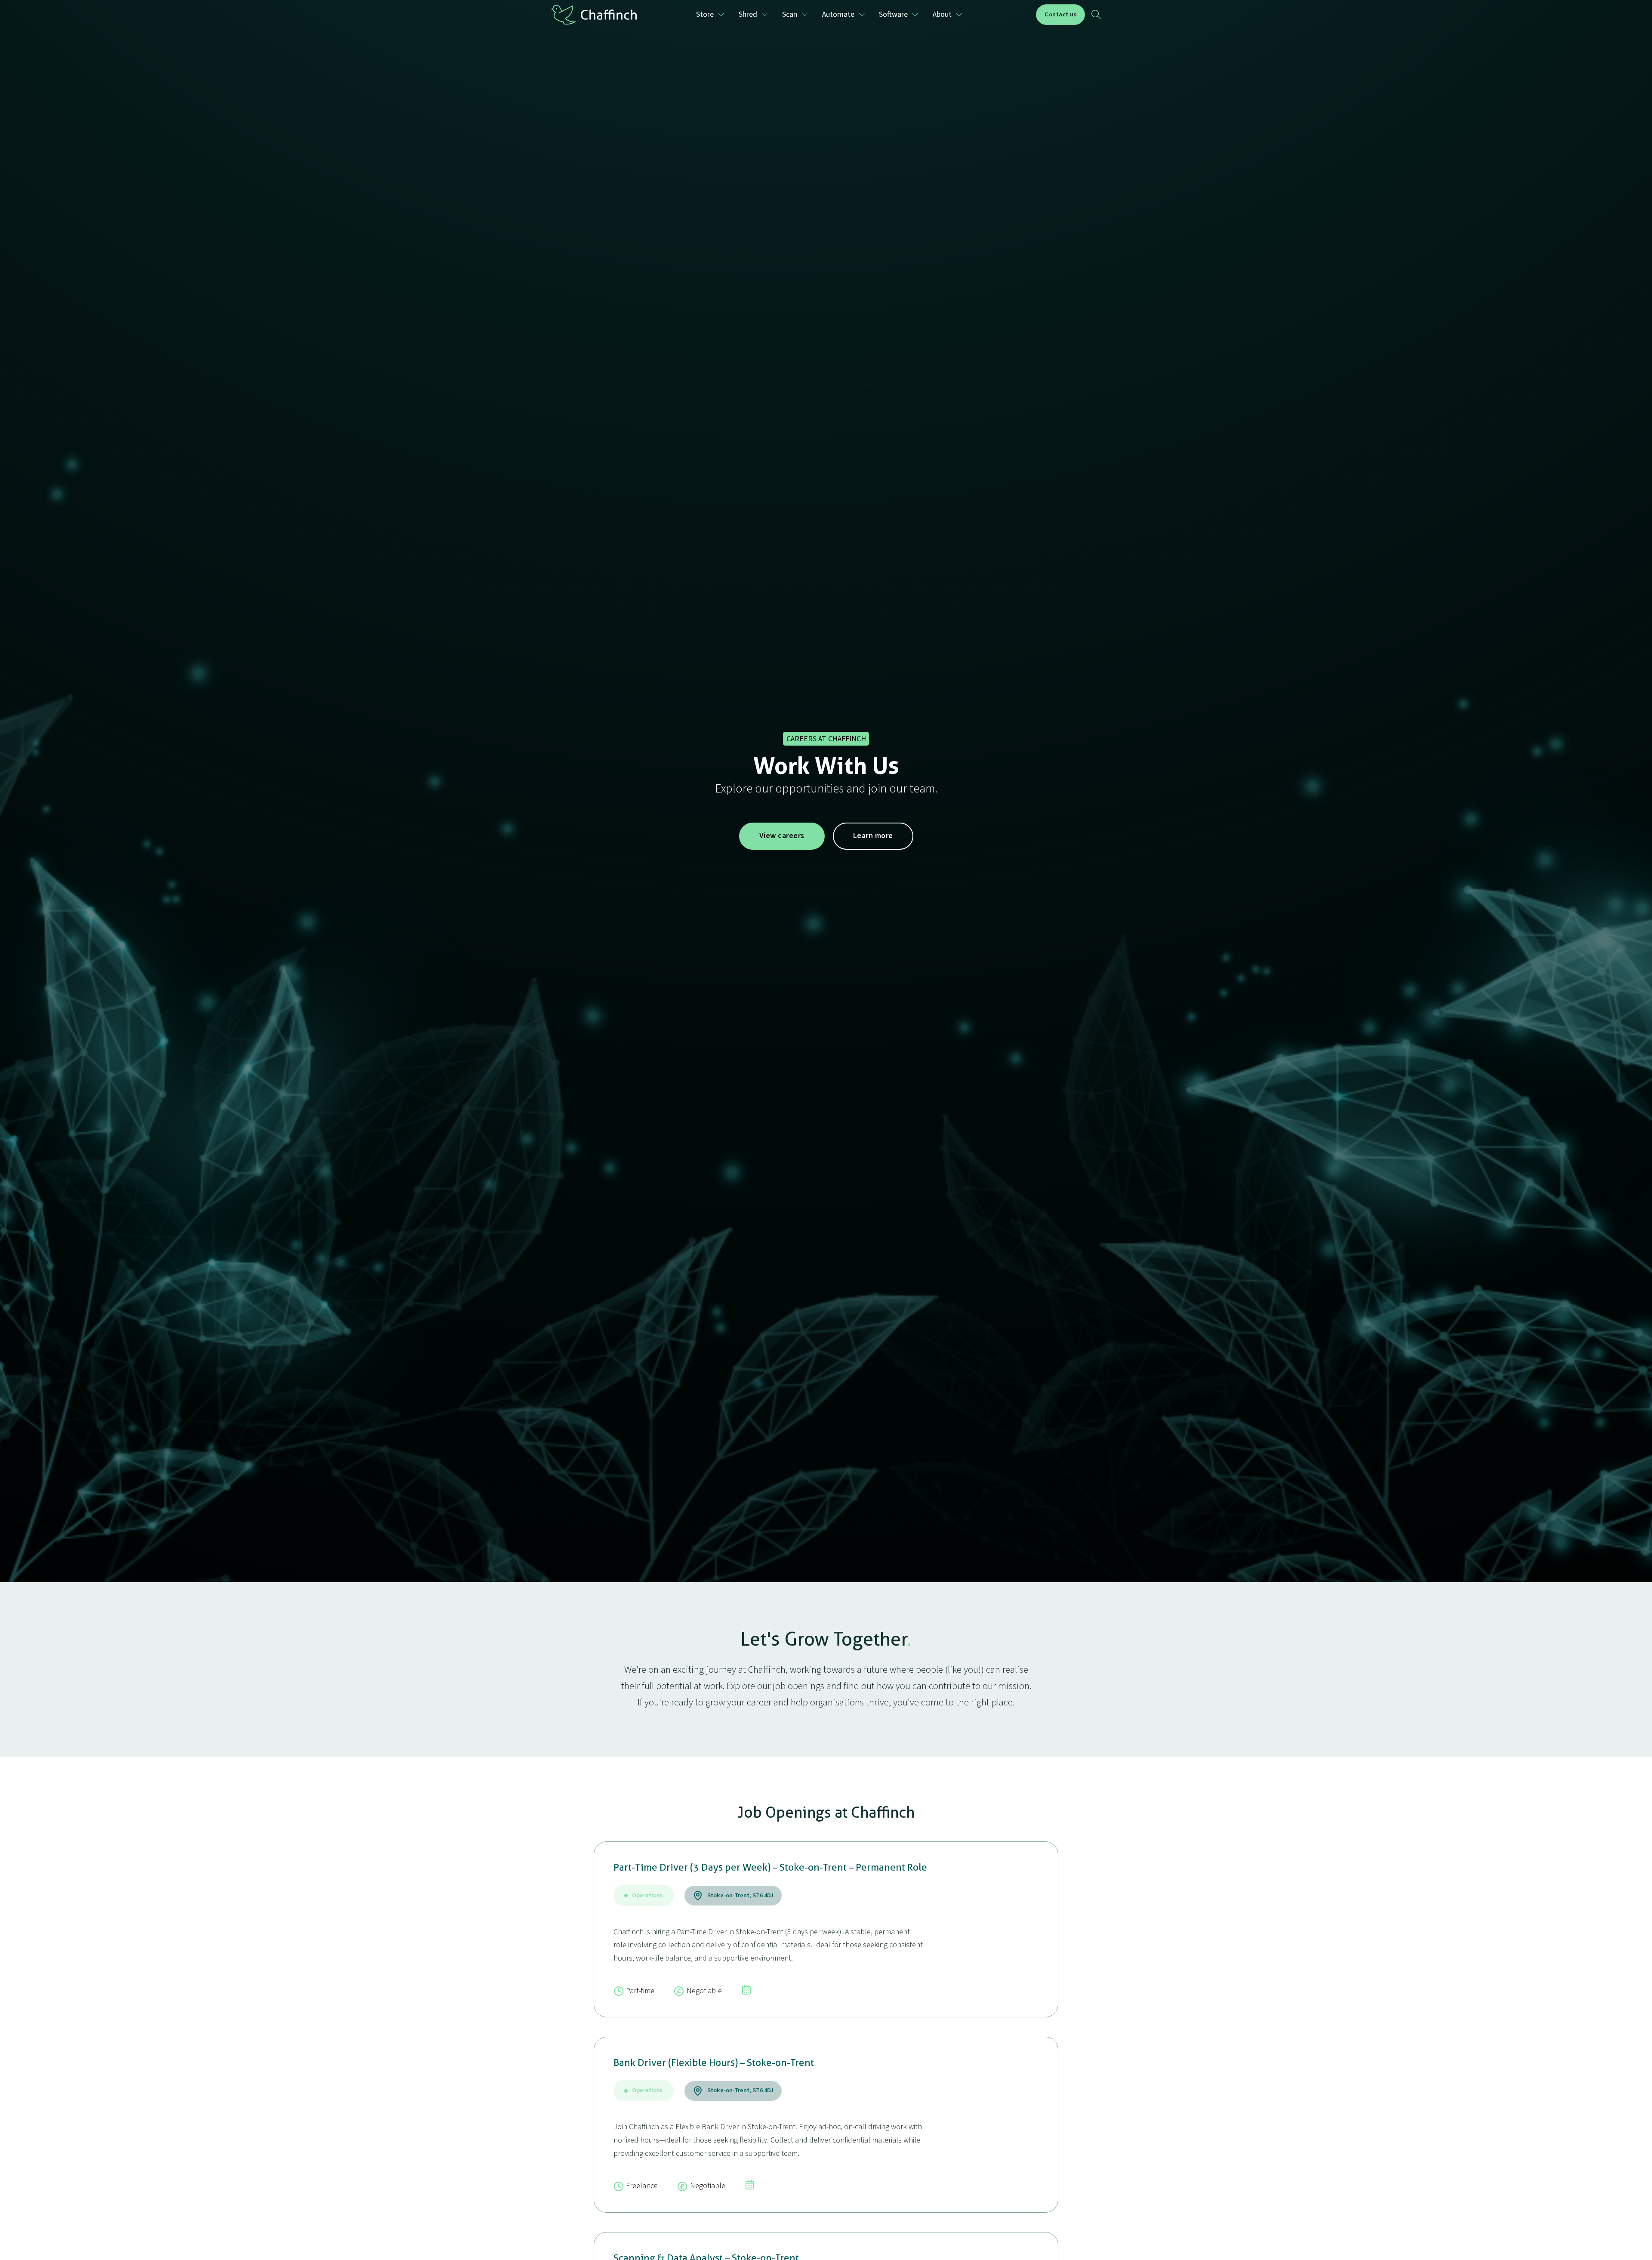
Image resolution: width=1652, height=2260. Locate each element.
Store (705, 14)
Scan (790, 14)
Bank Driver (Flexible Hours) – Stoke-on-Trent (714, 2063)
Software (893, 14)
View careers (782, 836)
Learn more (873, 836)
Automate (838, 14)
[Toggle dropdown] (721, 15)
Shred (748, 14)
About (942, 14)
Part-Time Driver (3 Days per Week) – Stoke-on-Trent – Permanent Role (770, 1867)
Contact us (1060, 14)
